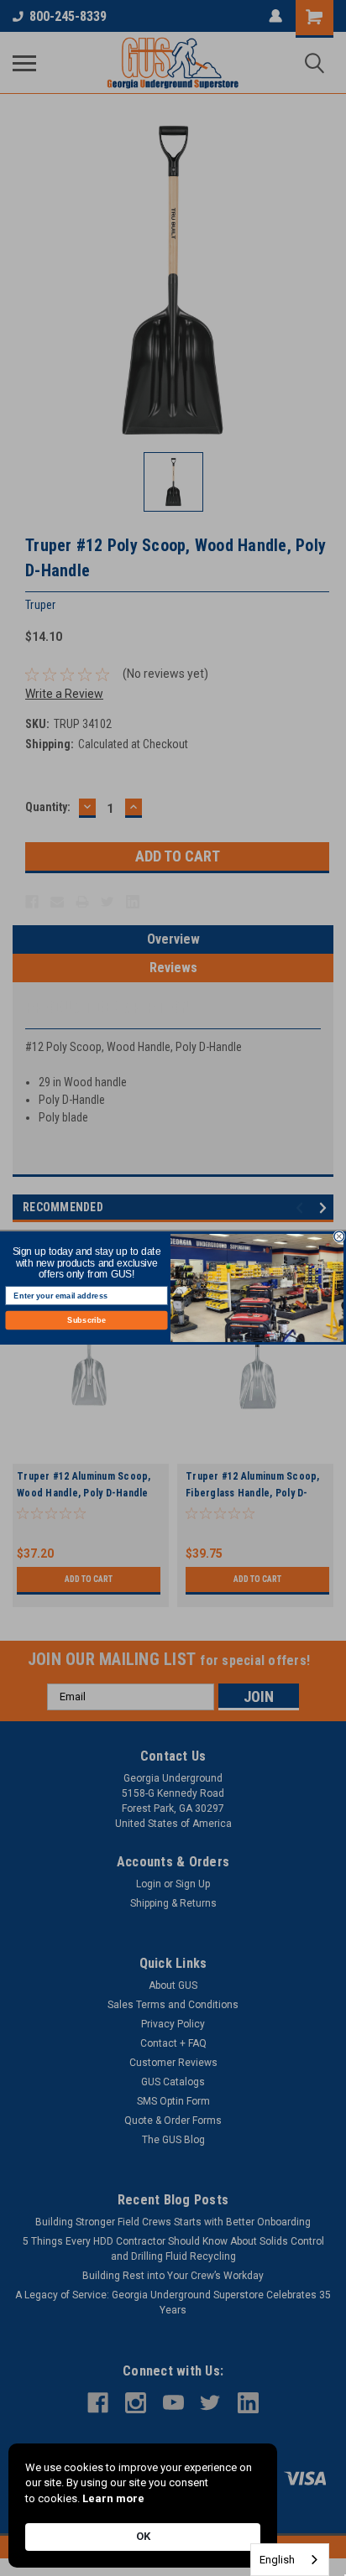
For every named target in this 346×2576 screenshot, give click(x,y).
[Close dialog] (339, 1236)
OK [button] (143, 2536)
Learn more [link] (113, 2498)
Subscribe (86, 1320)
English (277, 2560)
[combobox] (290, 2560)
